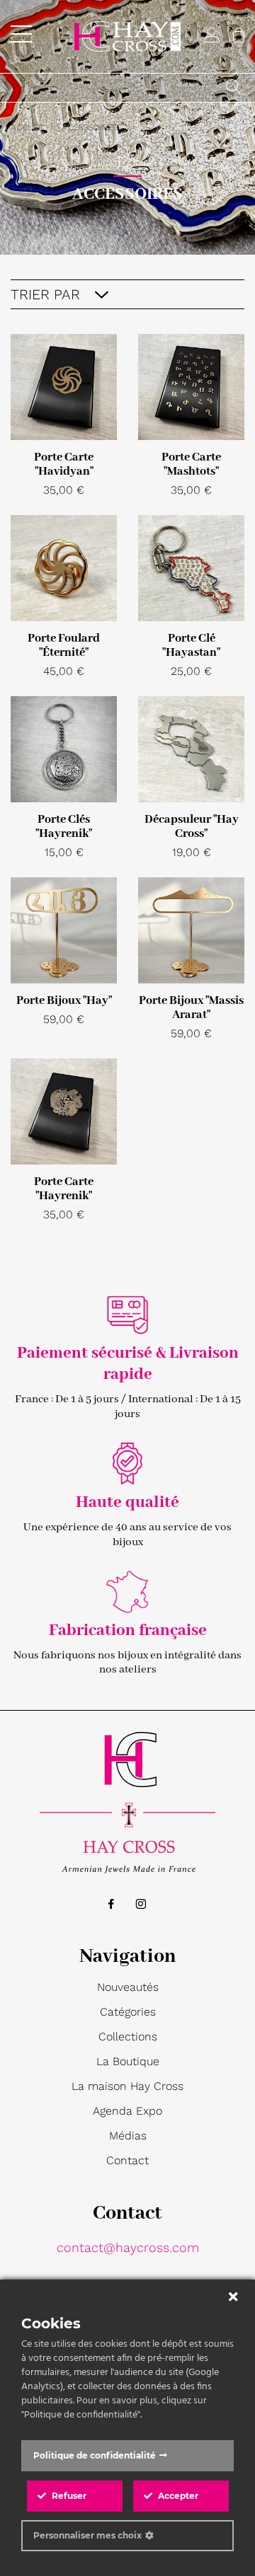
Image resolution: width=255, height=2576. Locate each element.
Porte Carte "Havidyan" (64, 464)
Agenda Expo (127, 2111)
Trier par (47, 294)
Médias (128, 2136)
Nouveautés (128, 1987)
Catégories (128, 2012)
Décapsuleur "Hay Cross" (192, 827)
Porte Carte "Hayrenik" (64, 1189)
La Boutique (128, 2061)
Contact (127, 2160)
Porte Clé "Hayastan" (191, 646)
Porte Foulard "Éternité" (64, 646)
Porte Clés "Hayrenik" (64, 827)
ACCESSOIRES (90, 127)
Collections (128, 2037)
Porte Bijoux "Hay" (64, 1001)
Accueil (28, 127)
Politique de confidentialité (95, 2455)
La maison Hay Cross (127, 2086)
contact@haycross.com (128, 2247)
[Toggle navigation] (21, 34)
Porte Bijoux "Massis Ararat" (191, 1008)
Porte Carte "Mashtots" (191, 464)
